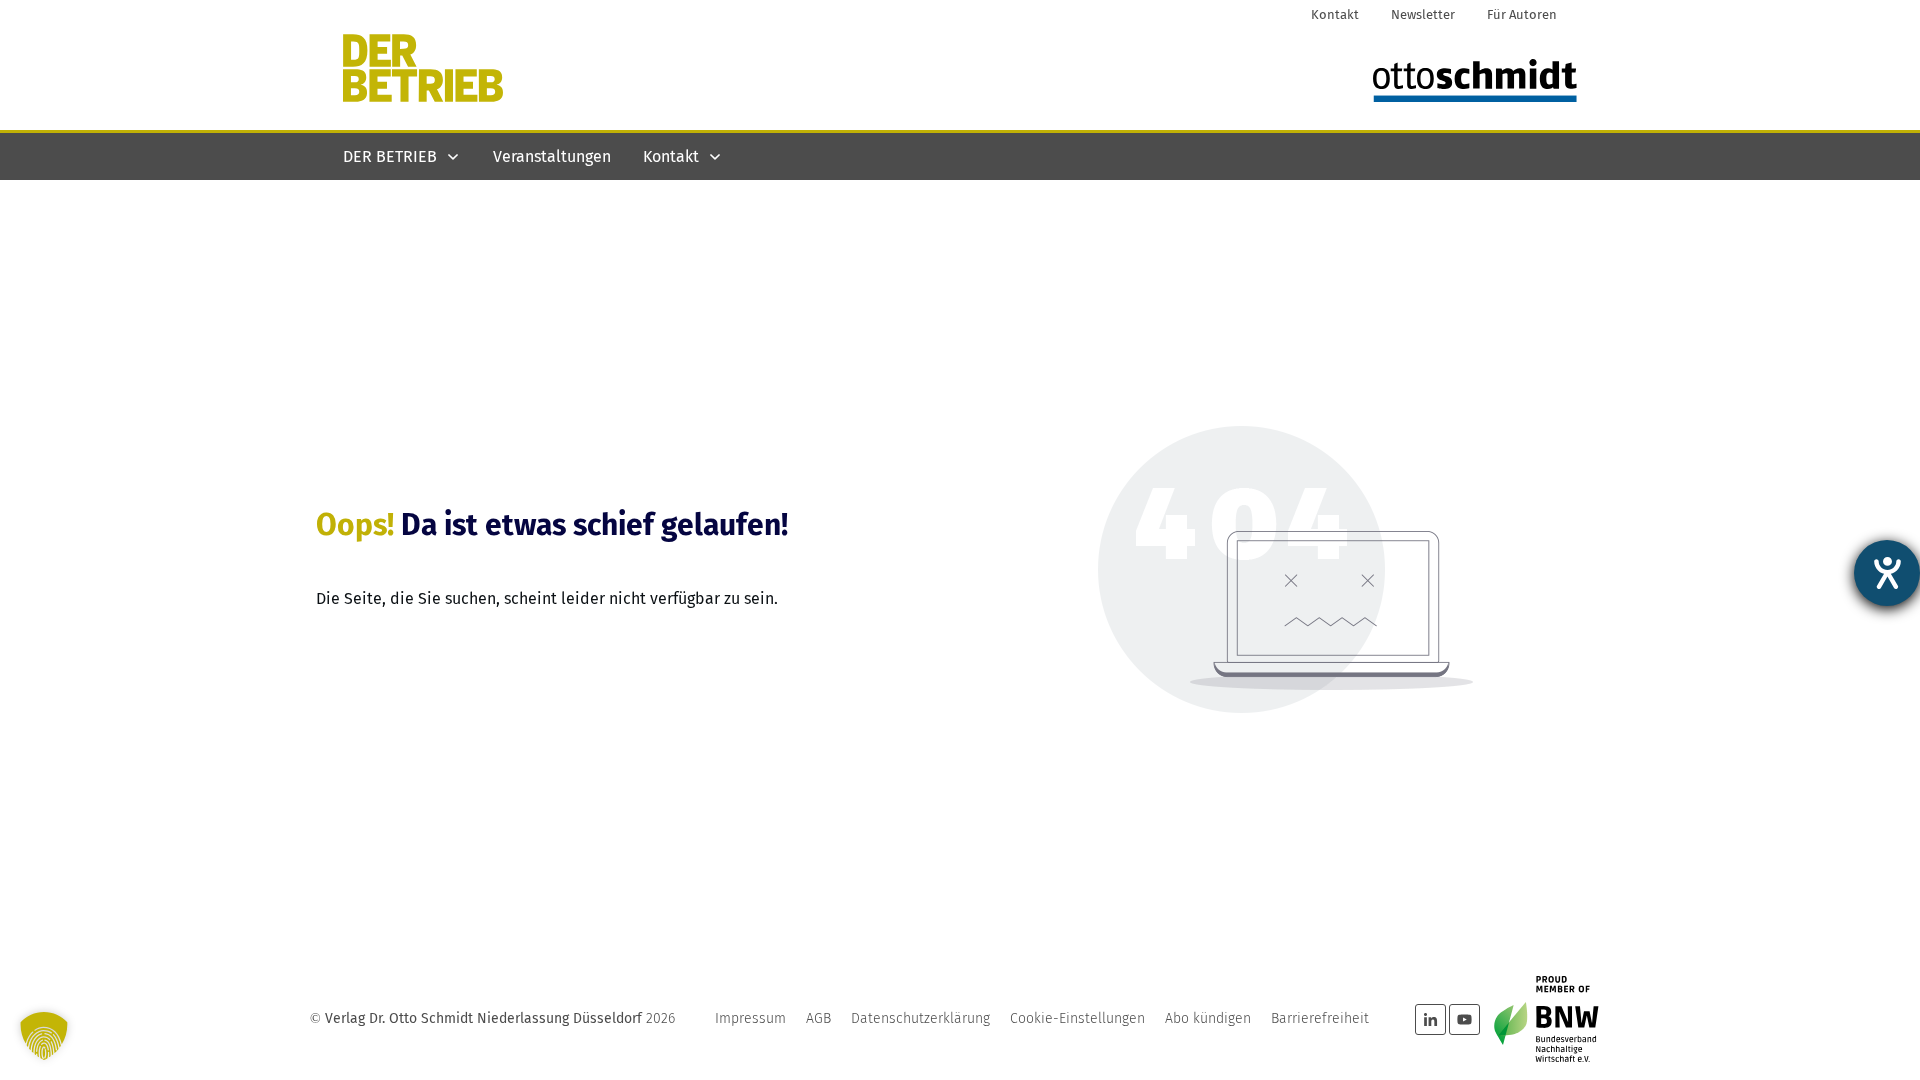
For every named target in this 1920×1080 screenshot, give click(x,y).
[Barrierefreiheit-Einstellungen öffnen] (1887, 573)
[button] (44, 1036)
